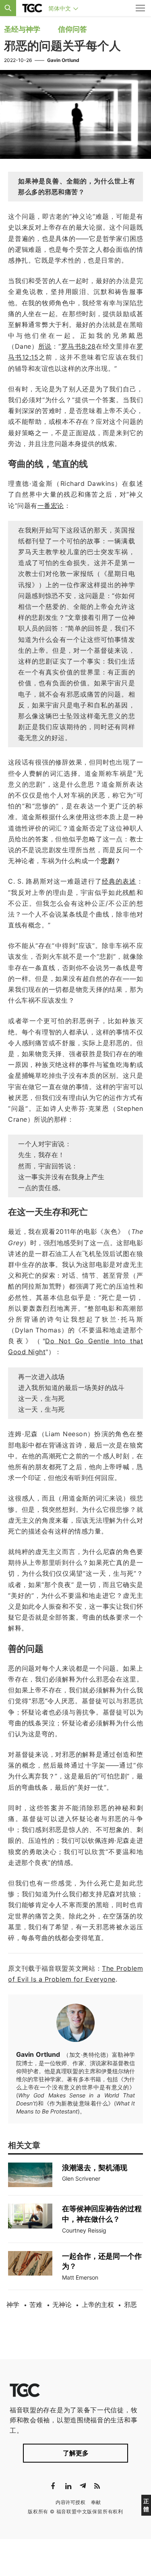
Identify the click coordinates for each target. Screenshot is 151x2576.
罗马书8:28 (78, 346)
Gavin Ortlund (63, 60)
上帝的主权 (98, 2305)
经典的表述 (119, 881)
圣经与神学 (22, 29)
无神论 (62, 2305)
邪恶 (130, 2305)
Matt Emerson (80, 2277)
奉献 (96, 2502)
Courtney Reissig (84, 2230)
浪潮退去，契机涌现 (95, 2168)
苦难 (36, 2305)
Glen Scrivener (81, 2178)
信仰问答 (72, 29)
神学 (13, 2305)
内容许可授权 (70, 2502)
